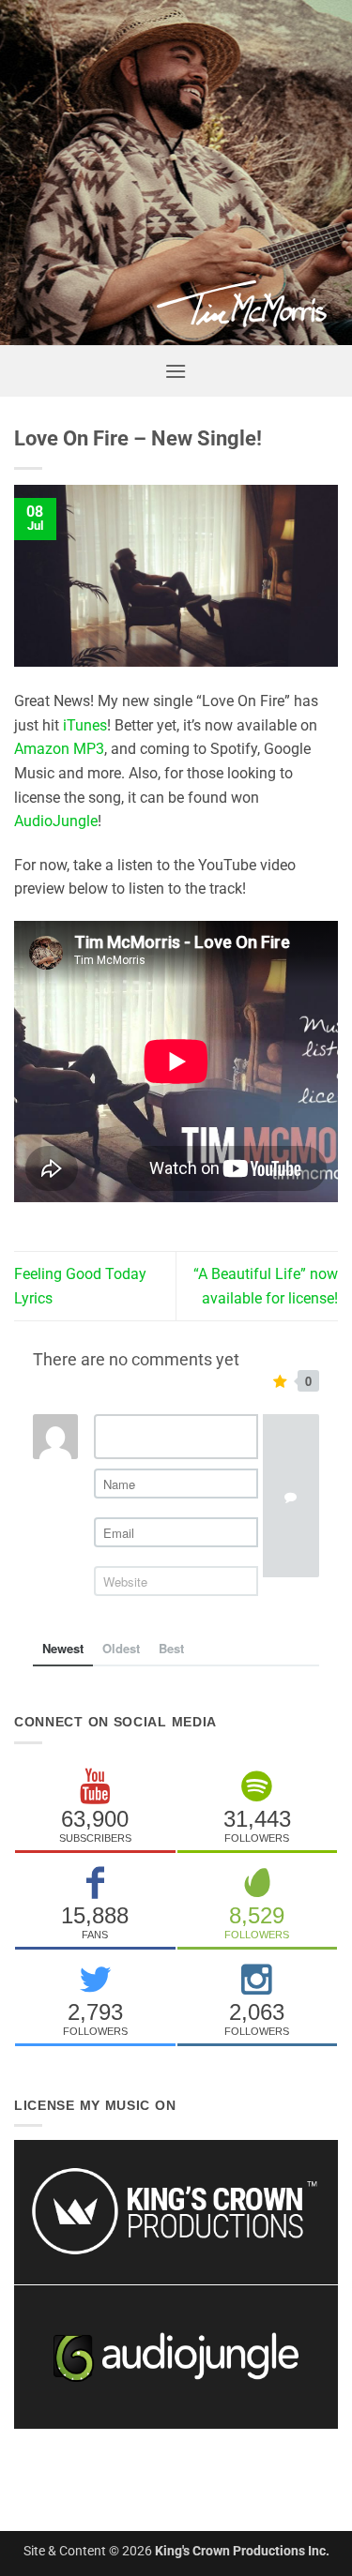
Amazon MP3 (59, 749)
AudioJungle (56, 821)
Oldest (121, 1648)
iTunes (85, 725)
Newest (63, 1648)
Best (171, 1648)
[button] (176, 371)
